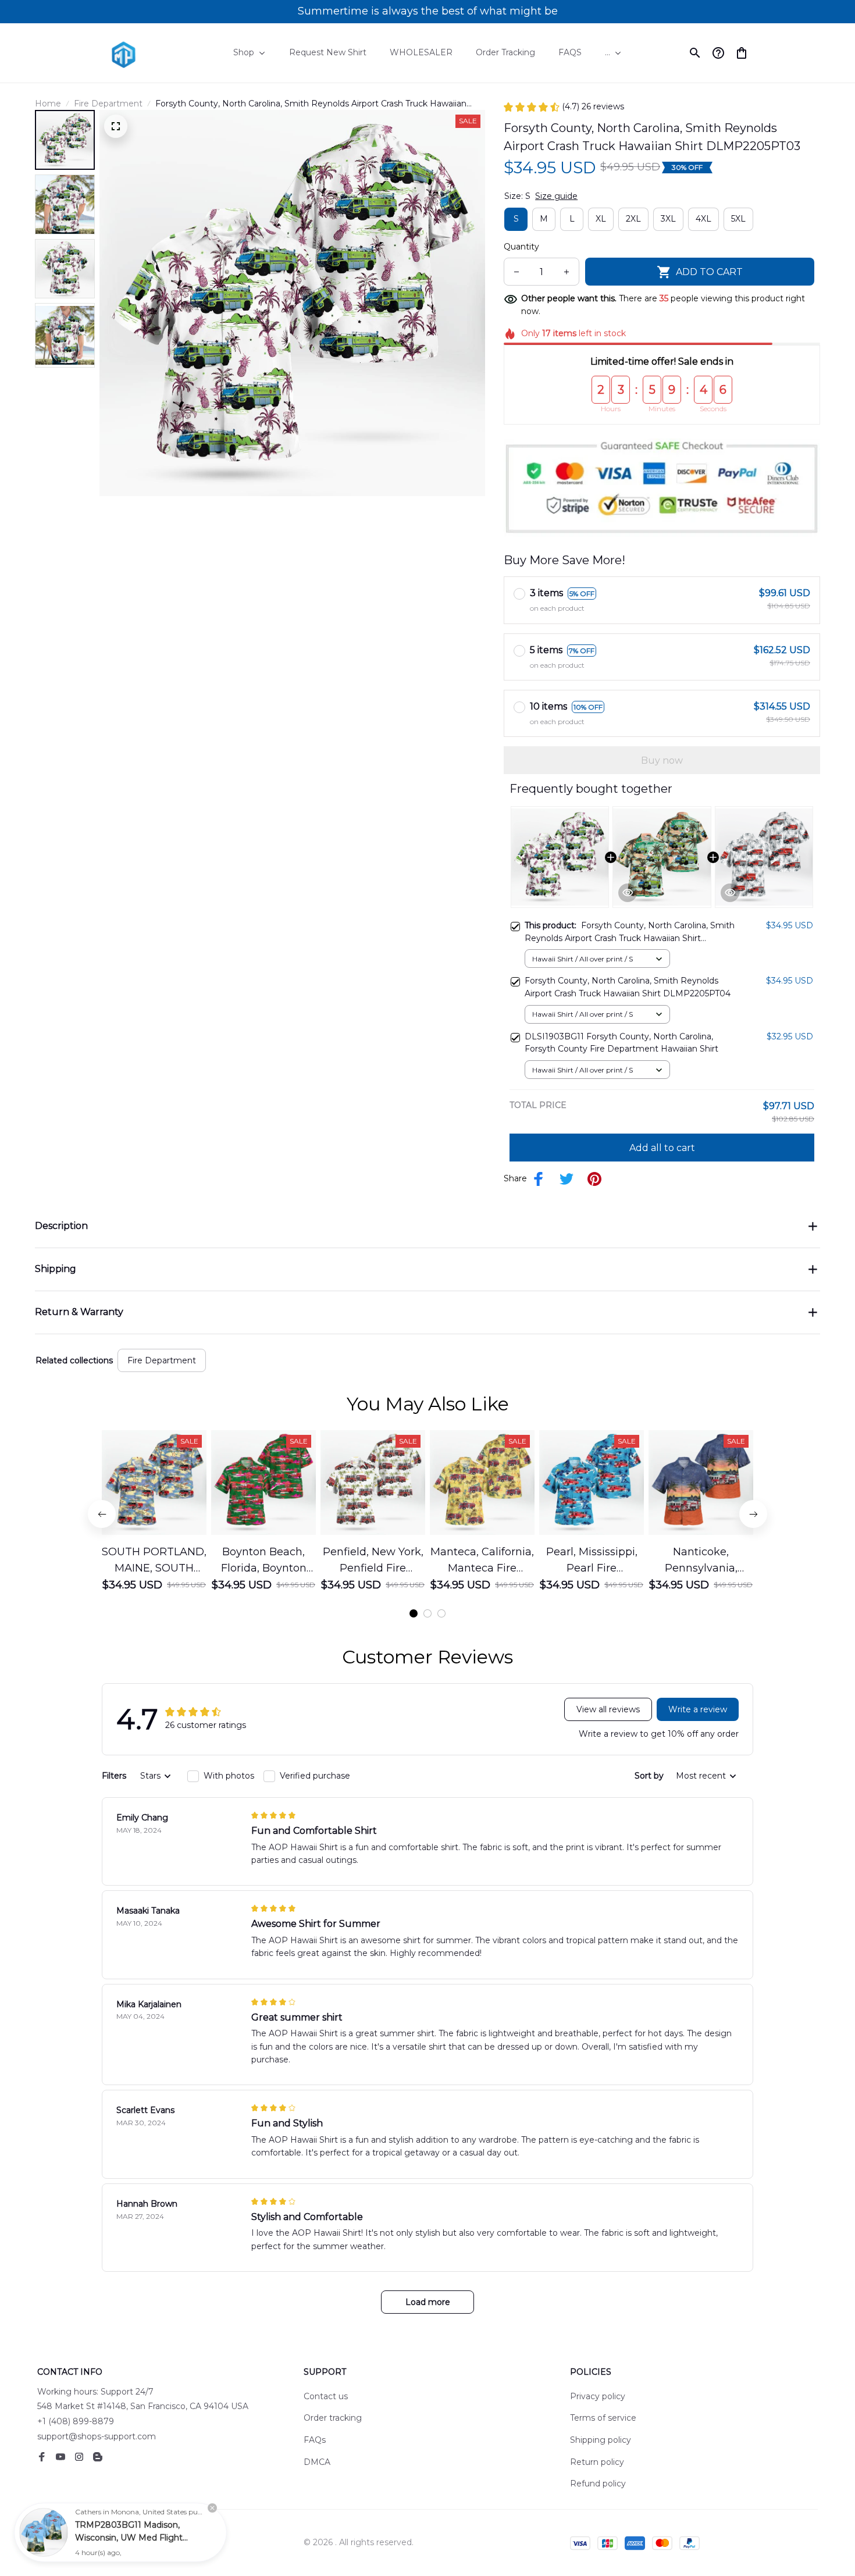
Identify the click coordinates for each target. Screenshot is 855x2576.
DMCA (317, 2462)
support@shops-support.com (97, 2436)
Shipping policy (601, 2440)
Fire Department (108, 104)
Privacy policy (598, 2396)
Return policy (597, 2462)
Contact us (326, 2396)
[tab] (414, 1613)
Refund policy (598, 2484)
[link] (44, 2532)
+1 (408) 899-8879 (76, 2421)
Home (48, 104)
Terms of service (603, 2418)
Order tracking (333, 2418)
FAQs (315, 2440)
